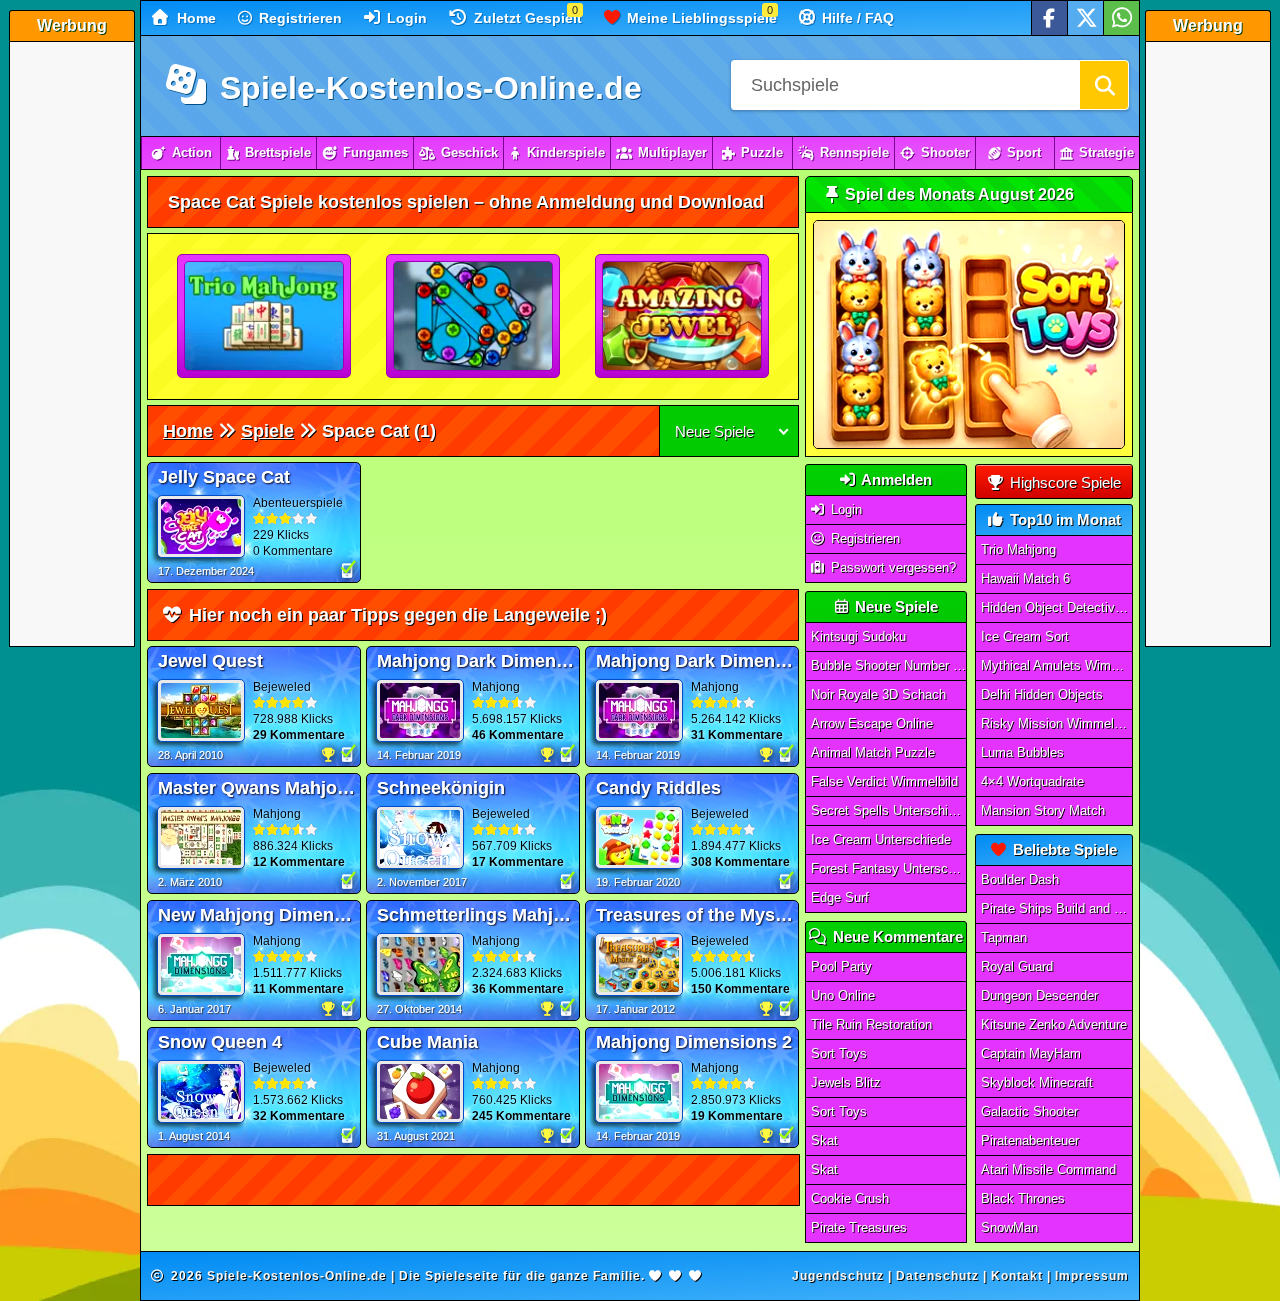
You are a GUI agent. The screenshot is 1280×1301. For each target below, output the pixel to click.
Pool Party (841, 966)
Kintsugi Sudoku (858, 636)
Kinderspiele (566, 152)
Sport (1024, 152)
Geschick (469, 152)
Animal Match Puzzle (873, 752)
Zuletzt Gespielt (526, 18)
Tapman (1004, 937)
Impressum (1092, 1276)
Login (405, 18)
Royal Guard (1017, 966)
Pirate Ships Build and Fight (1057, 908)
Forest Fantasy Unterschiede (889, 868)
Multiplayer (672, 152)
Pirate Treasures (859, 1227)
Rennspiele (854, 152)
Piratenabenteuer (1030, 1140)
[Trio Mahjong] (265, 317)
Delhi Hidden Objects (1042, 694)
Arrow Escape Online (872, 723)
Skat (824, 1140)
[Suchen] (1104, 85)
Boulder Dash (1020, 879)
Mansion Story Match (1043, 810)
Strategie (1106, 152)
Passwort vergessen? (891, 567)
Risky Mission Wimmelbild (1057, 723)
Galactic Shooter (1029, 1111)
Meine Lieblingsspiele (700, 18)
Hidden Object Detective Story (1057, 607)
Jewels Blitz (846, 1082)
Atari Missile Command (1048, 1169)
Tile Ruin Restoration (871, 1024)
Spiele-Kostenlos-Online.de (426, 88)
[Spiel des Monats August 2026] (969, 444)
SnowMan (1009, 1227)
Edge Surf (840, 897)
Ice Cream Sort (1025, 636)
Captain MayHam (1031, 1053)
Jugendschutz (838, 1276)
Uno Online (843, 995)
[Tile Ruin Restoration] (474, 317)
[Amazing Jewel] (683, 317)
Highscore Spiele (1063, 482)
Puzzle (762, 152)
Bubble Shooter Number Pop (889, 665)
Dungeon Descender (1039, 995)
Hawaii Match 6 (1025, 578)
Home (194, 18)
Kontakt (1017, 1276)
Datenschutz (937, 1276)
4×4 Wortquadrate (1032, 781)
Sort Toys (839, 1053)
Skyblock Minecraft (1037, 1082)
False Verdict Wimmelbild (884, 781)
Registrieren (298, 18)
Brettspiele (278, 152)
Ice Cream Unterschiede (881, 839)
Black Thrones (1023, 1198)
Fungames (375, 152)
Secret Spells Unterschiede (889, 810)
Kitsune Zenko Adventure (1054, 1024)
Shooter (945, 152)
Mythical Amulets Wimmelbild (1057, 665)
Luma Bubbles (1022, 752)
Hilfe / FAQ (856, 18)
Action (192, 152)
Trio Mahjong (1018, 549)
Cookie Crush (850, 1198)
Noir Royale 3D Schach (878, 694)
